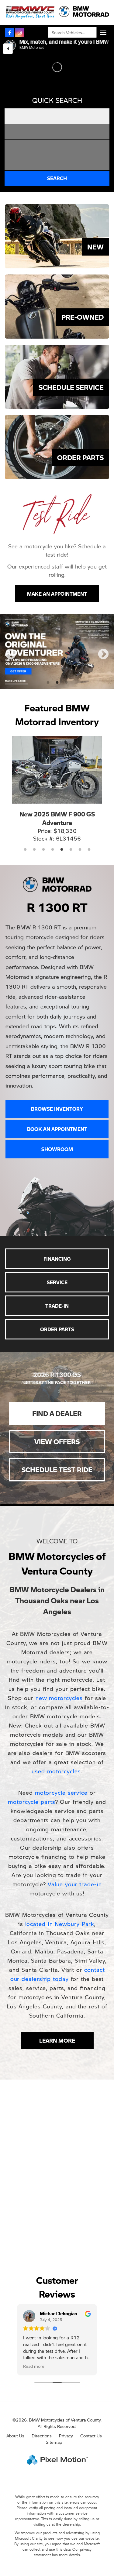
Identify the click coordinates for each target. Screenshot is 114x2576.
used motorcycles (56, 1732)
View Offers (57, 1403)
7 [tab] (80, 811)
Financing (57, 1220)
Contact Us (91, 2397)
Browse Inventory (57, 1070)
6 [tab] (71, 811)
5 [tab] (62, 811)
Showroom (57, 1110)
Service (57, 1243)
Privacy (66, 2397)
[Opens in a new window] (9, 33)
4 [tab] (53, 811)
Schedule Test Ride (57, 1431)
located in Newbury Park (60, 1885)
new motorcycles (59, 1659)
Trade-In (57, 1267)
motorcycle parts (31, 1763)
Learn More (57, 2002)
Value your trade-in (75, 1845)
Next (103, 635)
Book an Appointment (57, 1090)
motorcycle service (61, 1754)
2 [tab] (57, 644)
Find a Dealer (57, 1375)
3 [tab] (66, 644)
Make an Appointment (57, 594)
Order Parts (57, 1290)
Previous (11, 635)
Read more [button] (34, 2327)
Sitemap (54, 2403)
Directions (42, 2397)
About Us (15, 2397)
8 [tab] (89, 811)
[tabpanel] (57, 632)
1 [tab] (48, 644)
